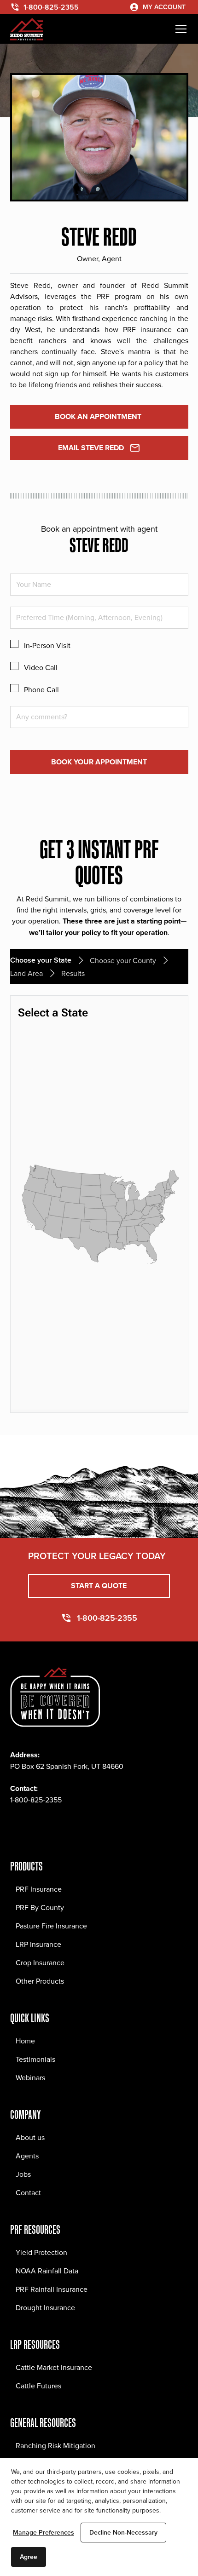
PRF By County (40, 1907)
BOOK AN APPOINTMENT (99, 416)
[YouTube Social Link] (99, 1827)
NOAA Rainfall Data (47, 2271)
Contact (28, 2192)
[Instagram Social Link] (38, 1827)
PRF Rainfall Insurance (52, 2289)
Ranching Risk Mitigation (55, 2445)
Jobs (23, 2174)
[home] (27, 29)
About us (30, 2137)
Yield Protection (41, 2252)
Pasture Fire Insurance (51, 1926)
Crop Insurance (40, 1962)
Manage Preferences (44, 2532)
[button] (179, 29)
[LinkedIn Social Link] (78, 1827)
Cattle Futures (38, 2386)
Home (25, 2041)
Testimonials (35, 2059)
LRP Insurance (38, 1944)
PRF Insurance (39, 1889)
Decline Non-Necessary (123, 2532)
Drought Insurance (45, 2307)
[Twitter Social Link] (58, 1827)
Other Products (40, 1981)
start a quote (99, 1586)
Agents (27, 2156)
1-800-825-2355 (36, 1800)
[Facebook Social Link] (17, 1827)
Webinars (30, 2077)
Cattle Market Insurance (54, 2367)
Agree (29, 2557)
